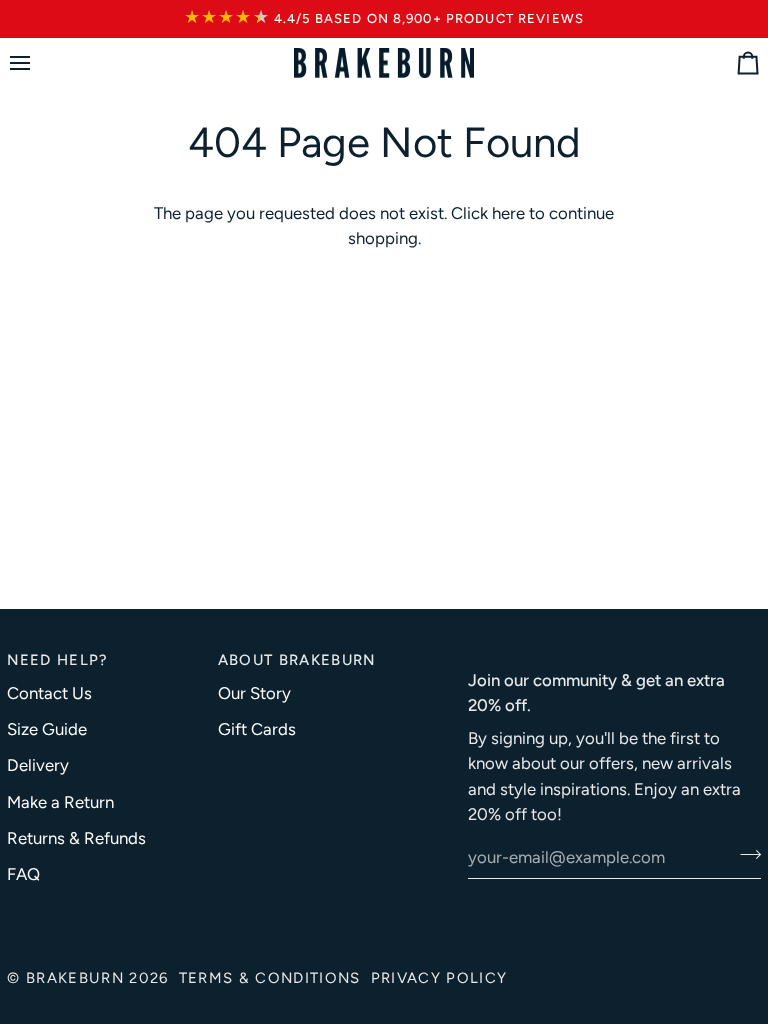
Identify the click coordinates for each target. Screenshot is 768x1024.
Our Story (254, 693)
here (508, 213)
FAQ (23, 874)
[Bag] (730, 63)
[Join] (744, 855)
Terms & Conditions (270, 978)
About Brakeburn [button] (297, 660)
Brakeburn (75, 978)
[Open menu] (38, 63)
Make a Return (60, 802)
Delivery (38, 765)
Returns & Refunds (76, 838)
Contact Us (49, 693)
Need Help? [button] (57, 660)
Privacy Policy (439, 978)
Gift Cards (257, 729)
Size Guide (47, 729)
